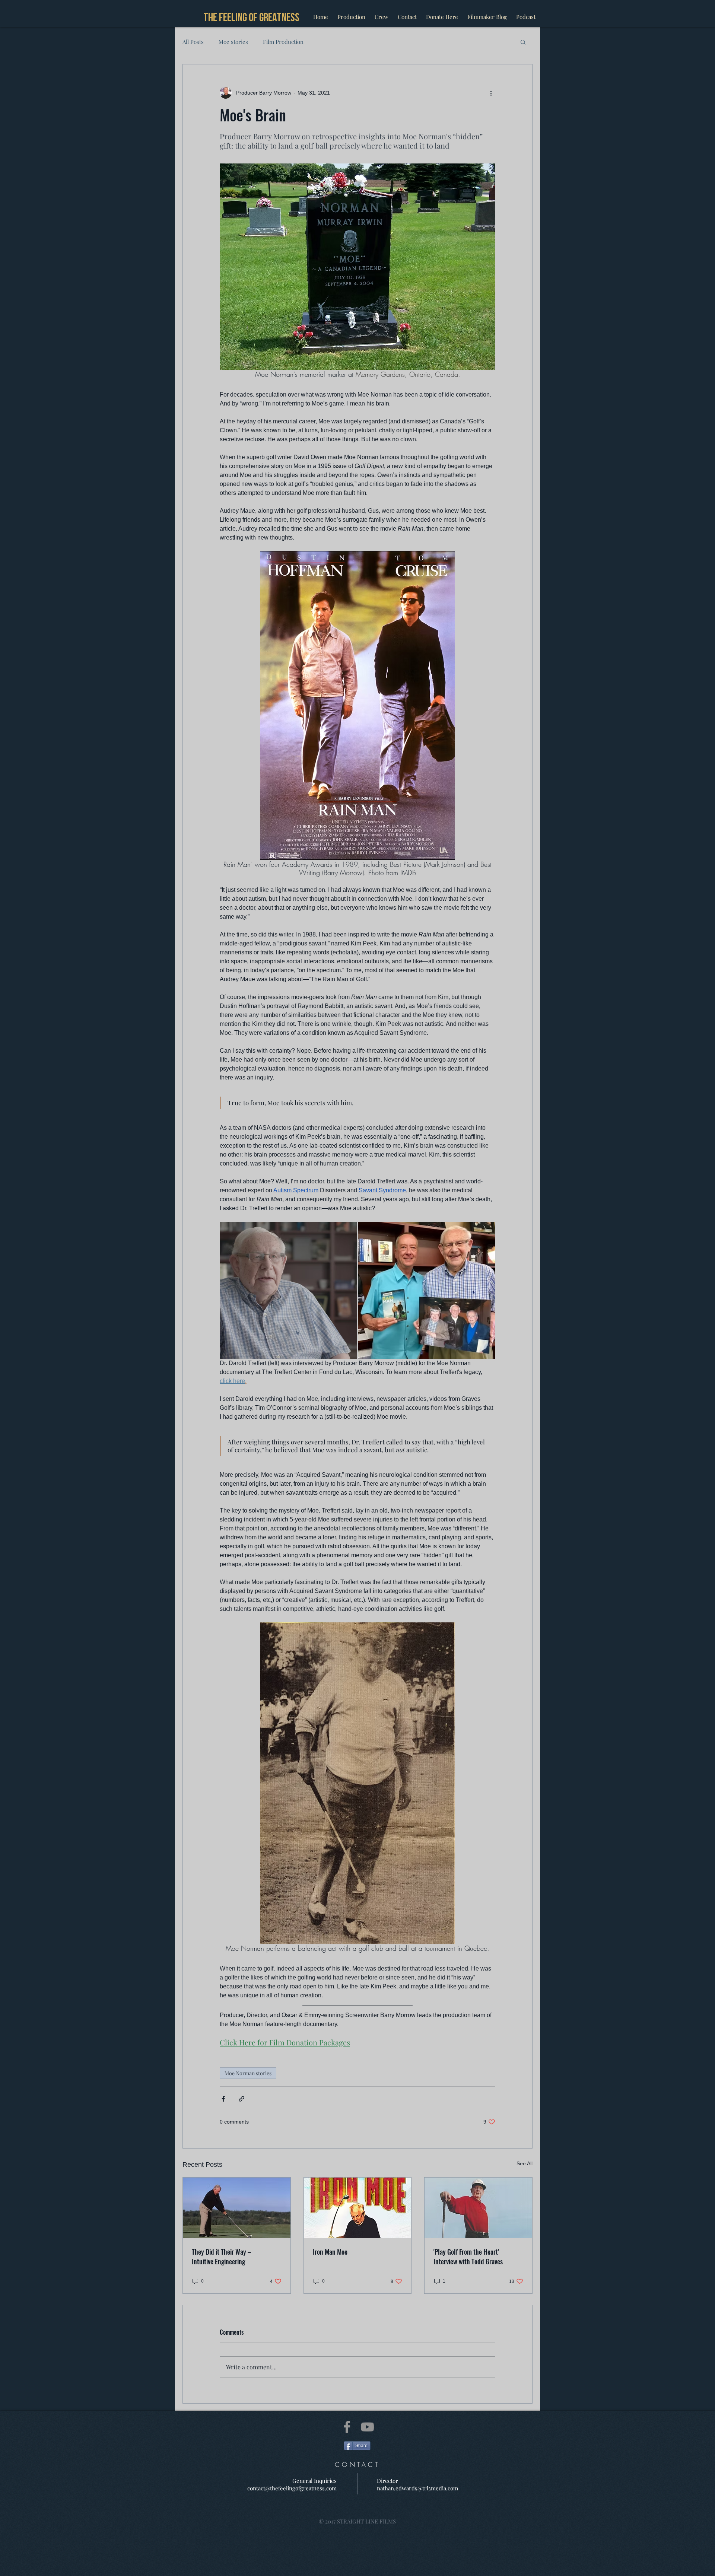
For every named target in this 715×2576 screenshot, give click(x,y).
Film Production (283, 42)
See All (525, 2163)
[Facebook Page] (347, 2427)
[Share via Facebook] (223, 2099)
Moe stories (233, 42)
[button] (523, 42)
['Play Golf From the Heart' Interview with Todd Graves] (478, 2208)
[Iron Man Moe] (358, 2208)
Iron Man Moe (330, 2252)
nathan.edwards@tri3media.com (417, 2488)
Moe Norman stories (248, 2073)
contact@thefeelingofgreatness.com (292, 2488)
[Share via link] (241, 2099)
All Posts (193, 42)
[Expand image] (288, 1290)
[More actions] (491, 93)
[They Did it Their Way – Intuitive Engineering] (237, 2208)
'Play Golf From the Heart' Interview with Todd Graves (468, 2257)
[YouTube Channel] (367, 2427)
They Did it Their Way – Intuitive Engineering (221, 2257)
